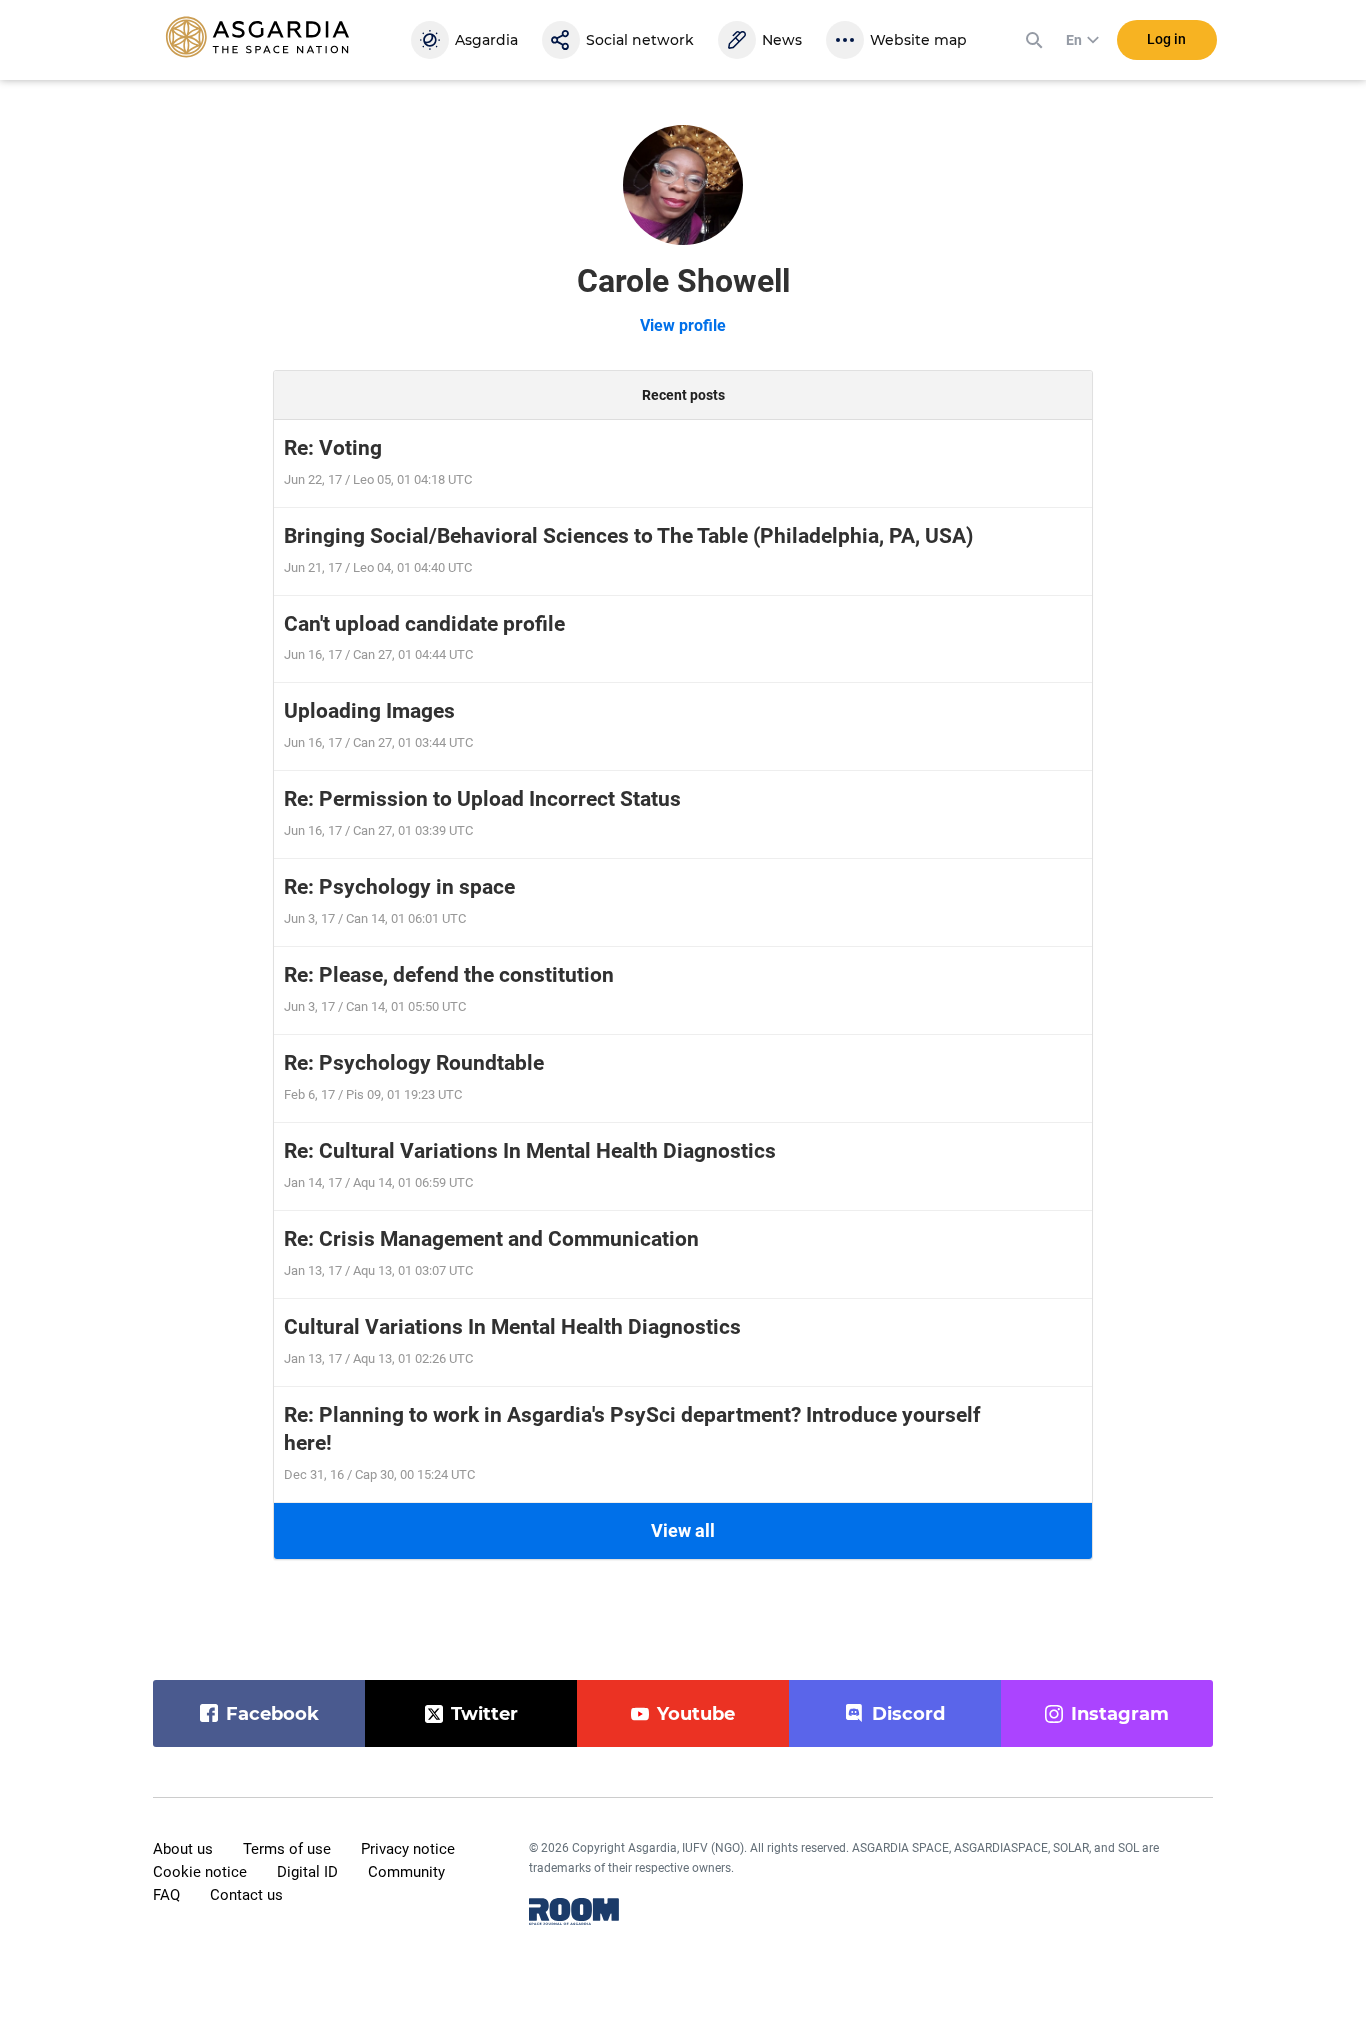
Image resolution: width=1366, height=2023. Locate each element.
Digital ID (307, 1872)
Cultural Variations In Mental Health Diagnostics (512, 1327)
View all (683, 1530)
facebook (272, 1714)
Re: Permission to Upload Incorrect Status (482, 799)
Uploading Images (369, 711)
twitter (484, 1714)
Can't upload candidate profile (424, 624)
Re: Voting (333, 448)
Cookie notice (200, 1872)
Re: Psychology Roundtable (414, 1063)
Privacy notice (408, 1849)
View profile (683, 325)
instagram (1120, 1714)
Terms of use (287, 1849)
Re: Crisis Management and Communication (491, 1239)
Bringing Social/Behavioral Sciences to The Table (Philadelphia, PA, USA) (628, 536)
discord (908, 1714)
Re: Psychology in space (399, 887)
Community (406, 1872)
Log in (1166, 39)
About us (183, 1849)
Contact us (246, 1895)
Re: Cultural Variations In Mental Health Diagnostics (530, 1151)
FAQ (166, 1895)
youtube (696, 1714)
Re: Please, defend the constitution (449, 975)
